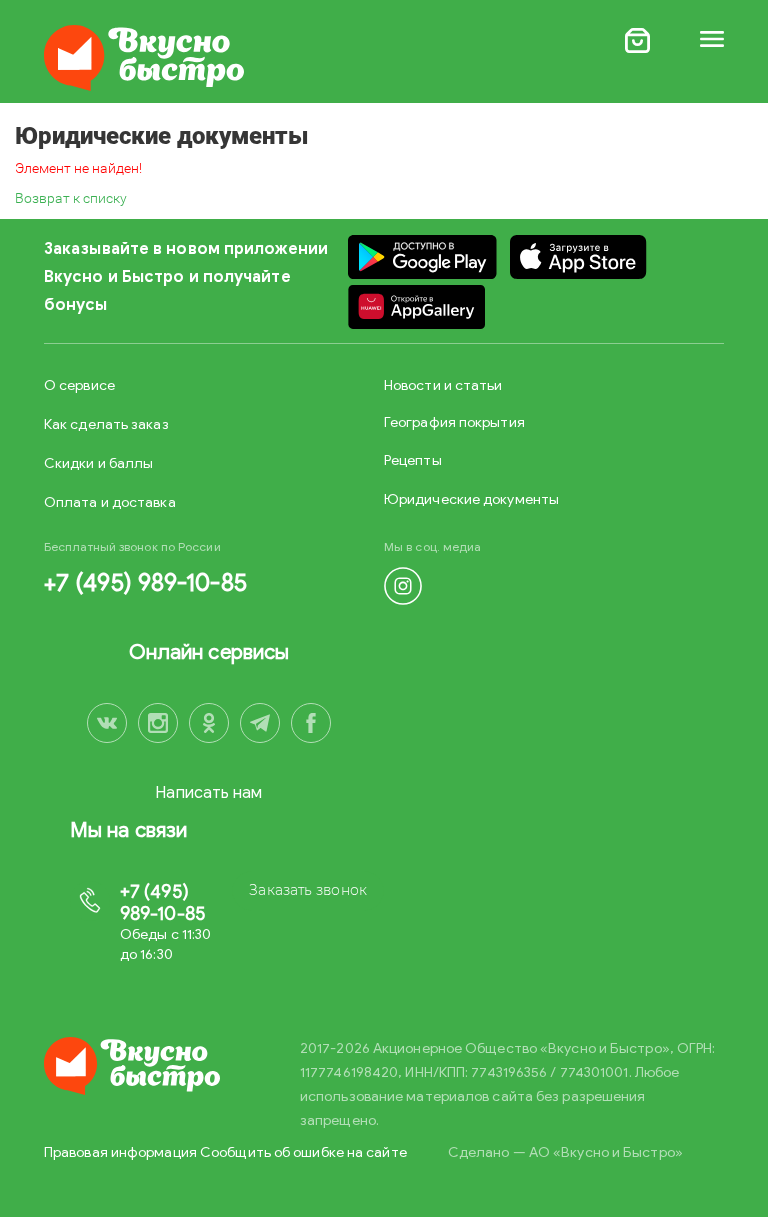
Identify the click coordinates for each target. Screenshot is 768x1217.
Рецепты (413, 460)
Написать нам (208, 793)
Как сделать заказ (106, 424)
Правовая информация (120, 1152)
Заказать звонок (308, 890)
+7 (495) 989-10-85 (145, 583)
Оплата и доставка (110, 502)
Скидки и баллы (98, 463)
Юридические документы (471, 499)
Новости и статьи (443, 385)
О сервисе (79, 385)
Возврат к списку (71, 198)
